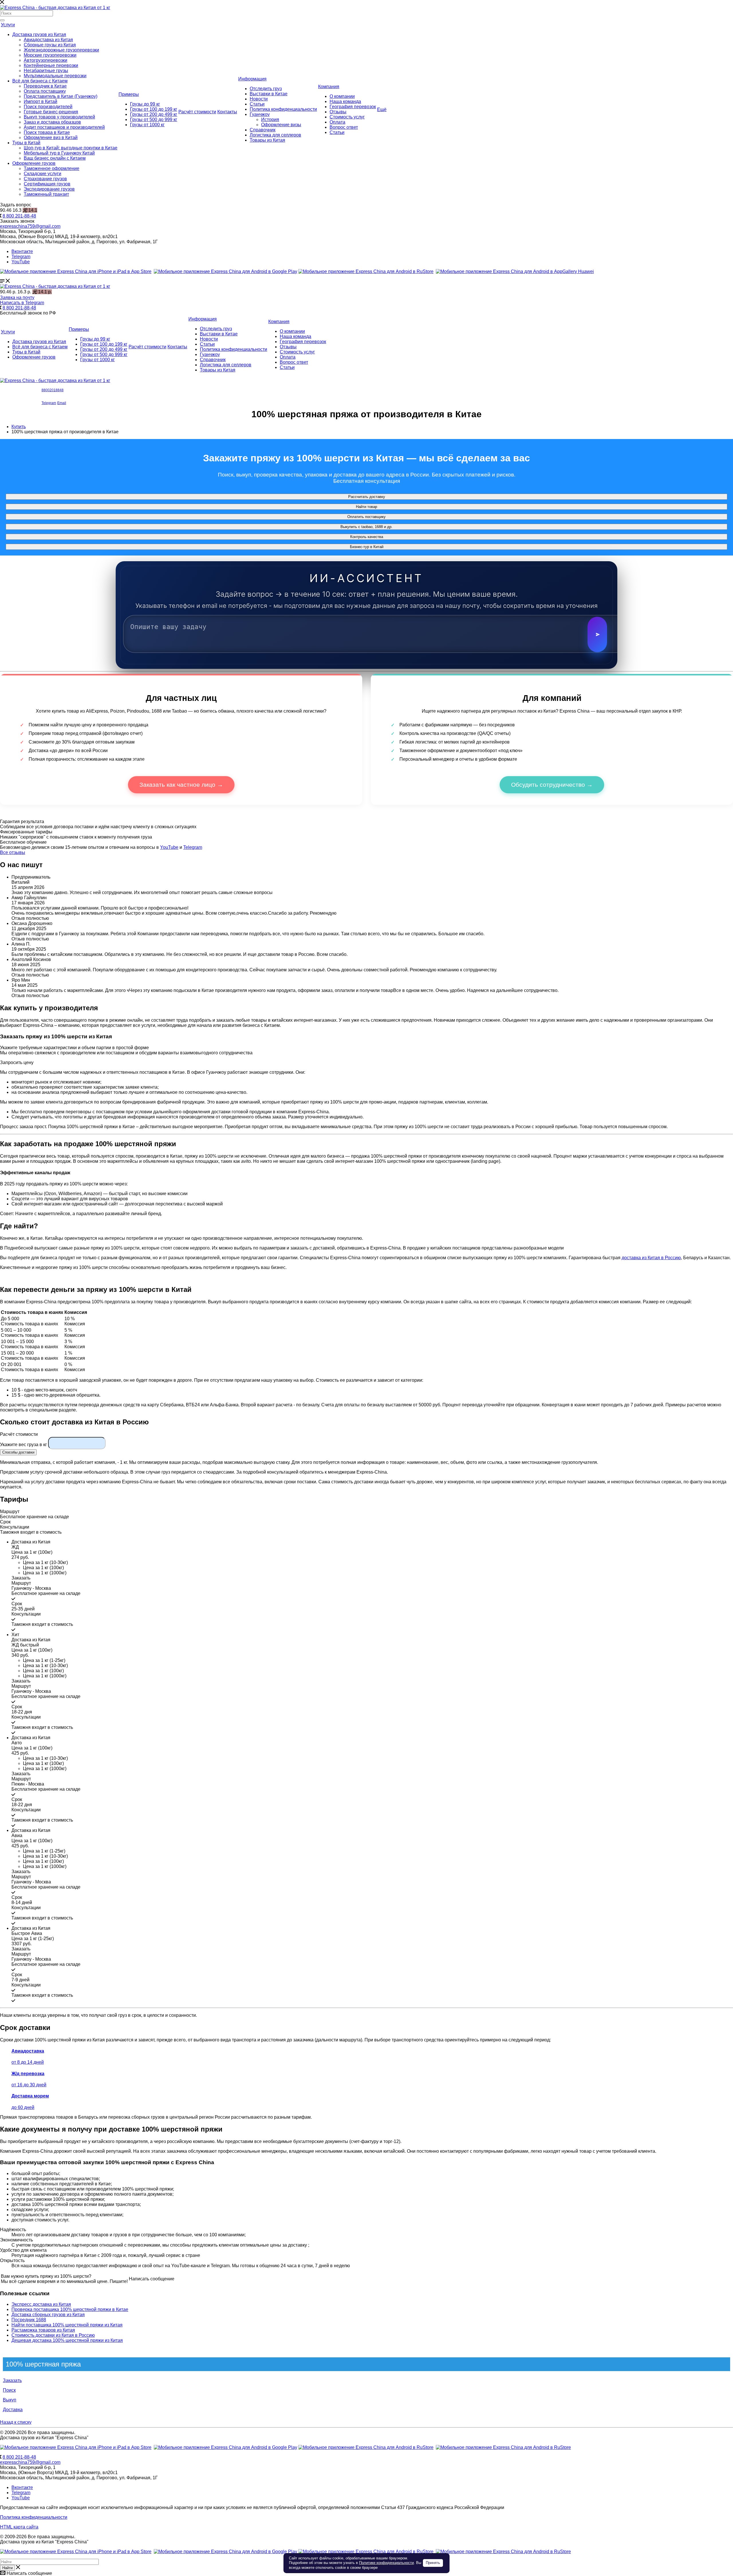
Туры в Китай (26, 143)
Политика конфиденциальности (283, 109)
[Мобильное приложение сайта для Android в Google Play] (225, 271)
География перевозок (353, 107)
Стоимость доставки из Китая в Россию (53, 2335)
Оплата (337, 122)
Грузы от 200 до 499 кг (154, 114)
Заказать (12, 2380)
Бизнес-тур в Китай (367, 547)
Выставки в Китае (269, 94)
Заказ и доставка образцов (52, 122)
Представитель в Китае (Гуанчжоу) (61, 96)
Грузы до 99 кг (145, 104)
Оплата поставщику (45, 91)
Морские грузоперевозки (50, 55)
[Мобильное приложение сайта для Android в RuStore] (366, 271)
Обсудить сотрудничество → (552, 785)
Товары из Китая (267, 140)
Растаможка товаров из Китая (43, 2330)
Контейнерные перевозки (51, 65)
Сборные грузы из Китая (50, 45)
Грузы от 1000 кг (147, 125)
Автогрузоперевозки (46, 60)
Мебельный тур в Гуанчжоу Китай (59, 153)
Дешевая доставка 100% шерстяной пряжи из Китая (67, 2340)
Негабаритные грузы (46, 71)
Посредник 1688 (29, 2320)
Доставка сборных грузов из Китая (48, 2315)
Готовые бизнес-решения (51, 112)
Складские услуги (43, 174)
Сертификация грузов (47, 184)
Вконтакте (22, 251)
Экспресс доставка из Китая (41, 2304)
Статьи (257, 104)
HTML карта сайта (19, 2527)
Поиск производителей (48, 107)
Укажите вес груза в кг (23, 1445)
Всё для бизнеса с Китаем (40, 81)
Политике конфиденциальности (386, 2563)
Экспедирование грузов (49, 189)
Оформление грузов (34, 163)
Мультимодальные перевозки (55, 76)
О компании (342, 96)
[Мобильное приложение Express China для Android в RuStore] (366, 2447)
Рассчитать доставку (367, 497)
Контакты (227, 112)
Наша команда (345, 101)
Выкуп (10, 2400)
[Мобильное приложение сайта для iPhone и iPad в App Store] (76, 271)
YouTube (21, 262)
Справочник (263, 130)
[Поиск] (2, 20)
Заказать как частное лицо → (181, 785)
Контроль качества (367, 537)
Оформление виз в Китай (51, 138)
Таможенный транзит (46, 194)
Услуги (8, 25)
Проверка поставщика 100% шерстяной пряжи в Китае (70, 2309)
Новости (259, 99)
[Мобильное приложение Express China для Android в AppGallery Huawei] (503, 2447)
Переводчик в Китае (45, 86)
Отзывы (338, 112)
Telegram (21, 257)
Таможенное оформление (52, 168)
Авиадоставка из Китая (48, 40)
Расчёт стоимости (197, 112)
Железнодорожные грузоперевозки (61, 50)
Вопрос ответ (344, 127)
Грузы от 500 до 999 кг (154, 119)
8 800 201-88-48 (19, 216)
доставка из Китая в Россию (651, 1258)
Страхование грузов (45, 179)
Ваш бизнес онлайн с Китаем (55, 158)
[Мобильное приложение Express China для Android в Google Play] (225, 2447)
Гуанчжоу (260, 114)
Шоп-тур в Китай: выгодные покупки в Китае (71, 148)
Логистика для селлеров (275, 135)
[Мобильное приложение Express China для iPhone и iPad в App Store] (76, 2447)
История (270, 119)
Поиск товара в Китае (47, 132)
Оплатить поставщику (366, 517)
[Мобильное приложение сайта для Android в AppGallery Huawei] (515, 271)
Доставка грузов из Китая (39, 34)
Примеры (129, 94)
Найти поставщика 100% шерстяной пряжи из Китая (67, 2325)
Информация (252, 79)
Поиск (9, 2390)
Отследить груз (266, 89)
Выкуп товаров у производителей (59, 117)
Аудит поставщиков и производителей (64, 127)
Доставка (13, 2410)
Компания (329, 87)
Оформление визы (281, 125)
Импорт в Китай (41, 101)
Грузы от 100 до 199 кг (154, 109)
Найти (7, 2568)
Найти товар (366, 507)
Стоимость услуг (347, 117)
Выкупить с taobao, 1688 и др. (366, 527)
